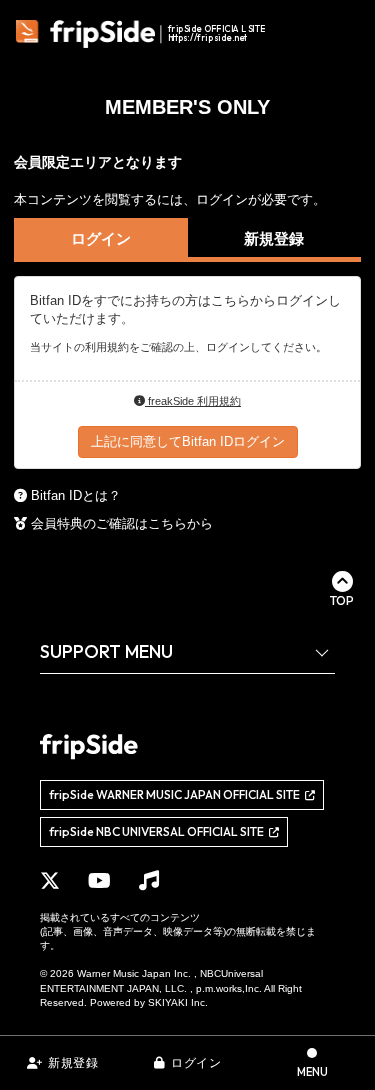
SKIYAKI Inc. (178, 1002)
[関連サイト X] (50, 881)
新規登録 (73, 1063)
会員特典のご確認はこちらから (122, 523)
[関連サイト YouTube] (99, 881)
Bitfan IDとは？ (76, 495)
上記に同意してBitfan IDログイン (188, 441)
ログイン (196, 1063)
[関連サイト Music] (149, 881)
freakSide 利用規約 (193, 401)
